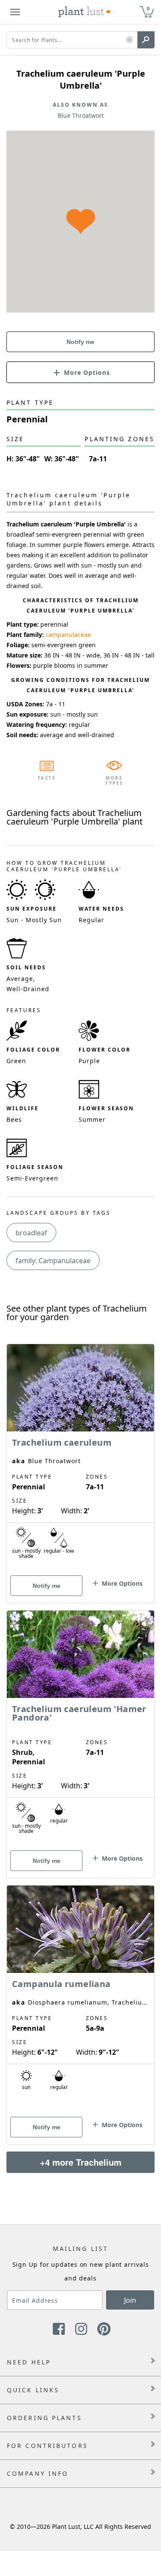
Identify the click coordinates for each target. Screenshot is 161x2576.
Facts (47, 778)
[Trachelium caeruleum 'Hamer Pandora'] (80, 1729)
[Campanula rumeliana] (80, 2000)
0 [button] (148, 8)
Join (130, 2300)
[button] (129, 40)
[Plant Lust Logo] (85, 12)
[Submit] (146, 40)
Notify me (80, 342)
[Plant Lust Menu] (15, 12)
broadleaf (31, 1233)
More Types (114, 780)
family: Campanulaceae (53, 1261)
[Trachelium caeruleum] (80, 1458)
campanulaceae (68, 635)
